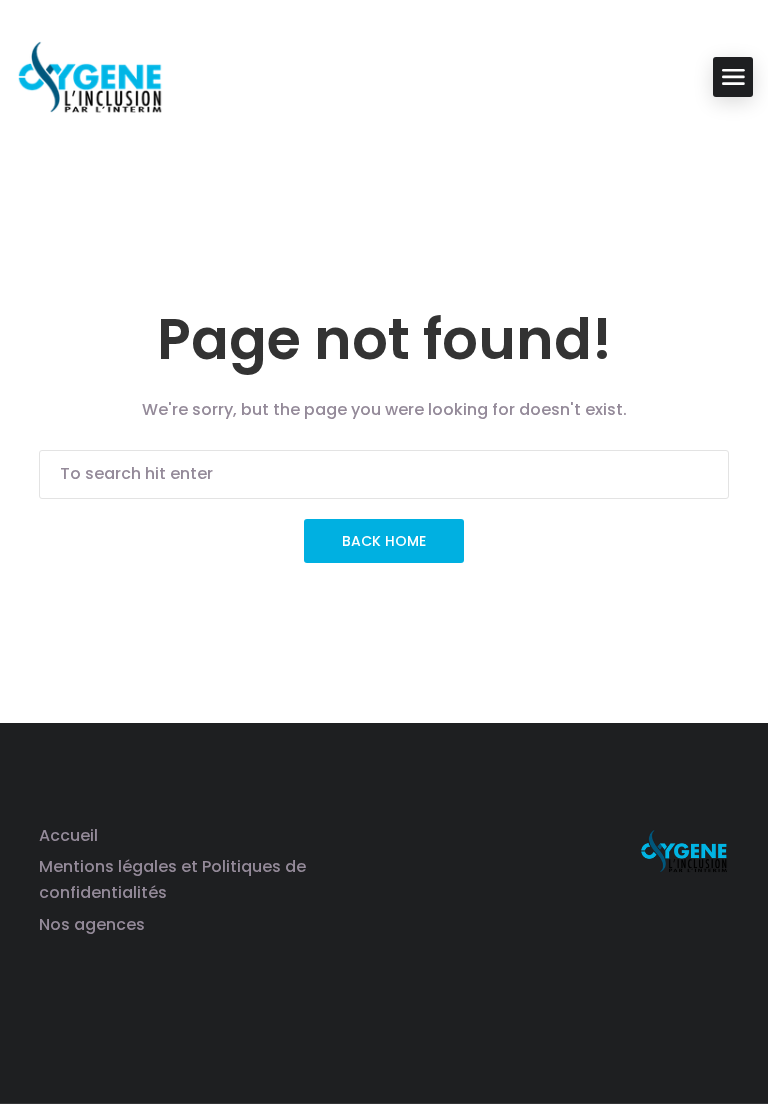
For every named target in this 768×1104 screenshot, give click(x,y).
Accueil (68, 835)
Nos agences (92, 924)
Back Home (384, 541)
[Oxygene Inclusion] (90, 75)
